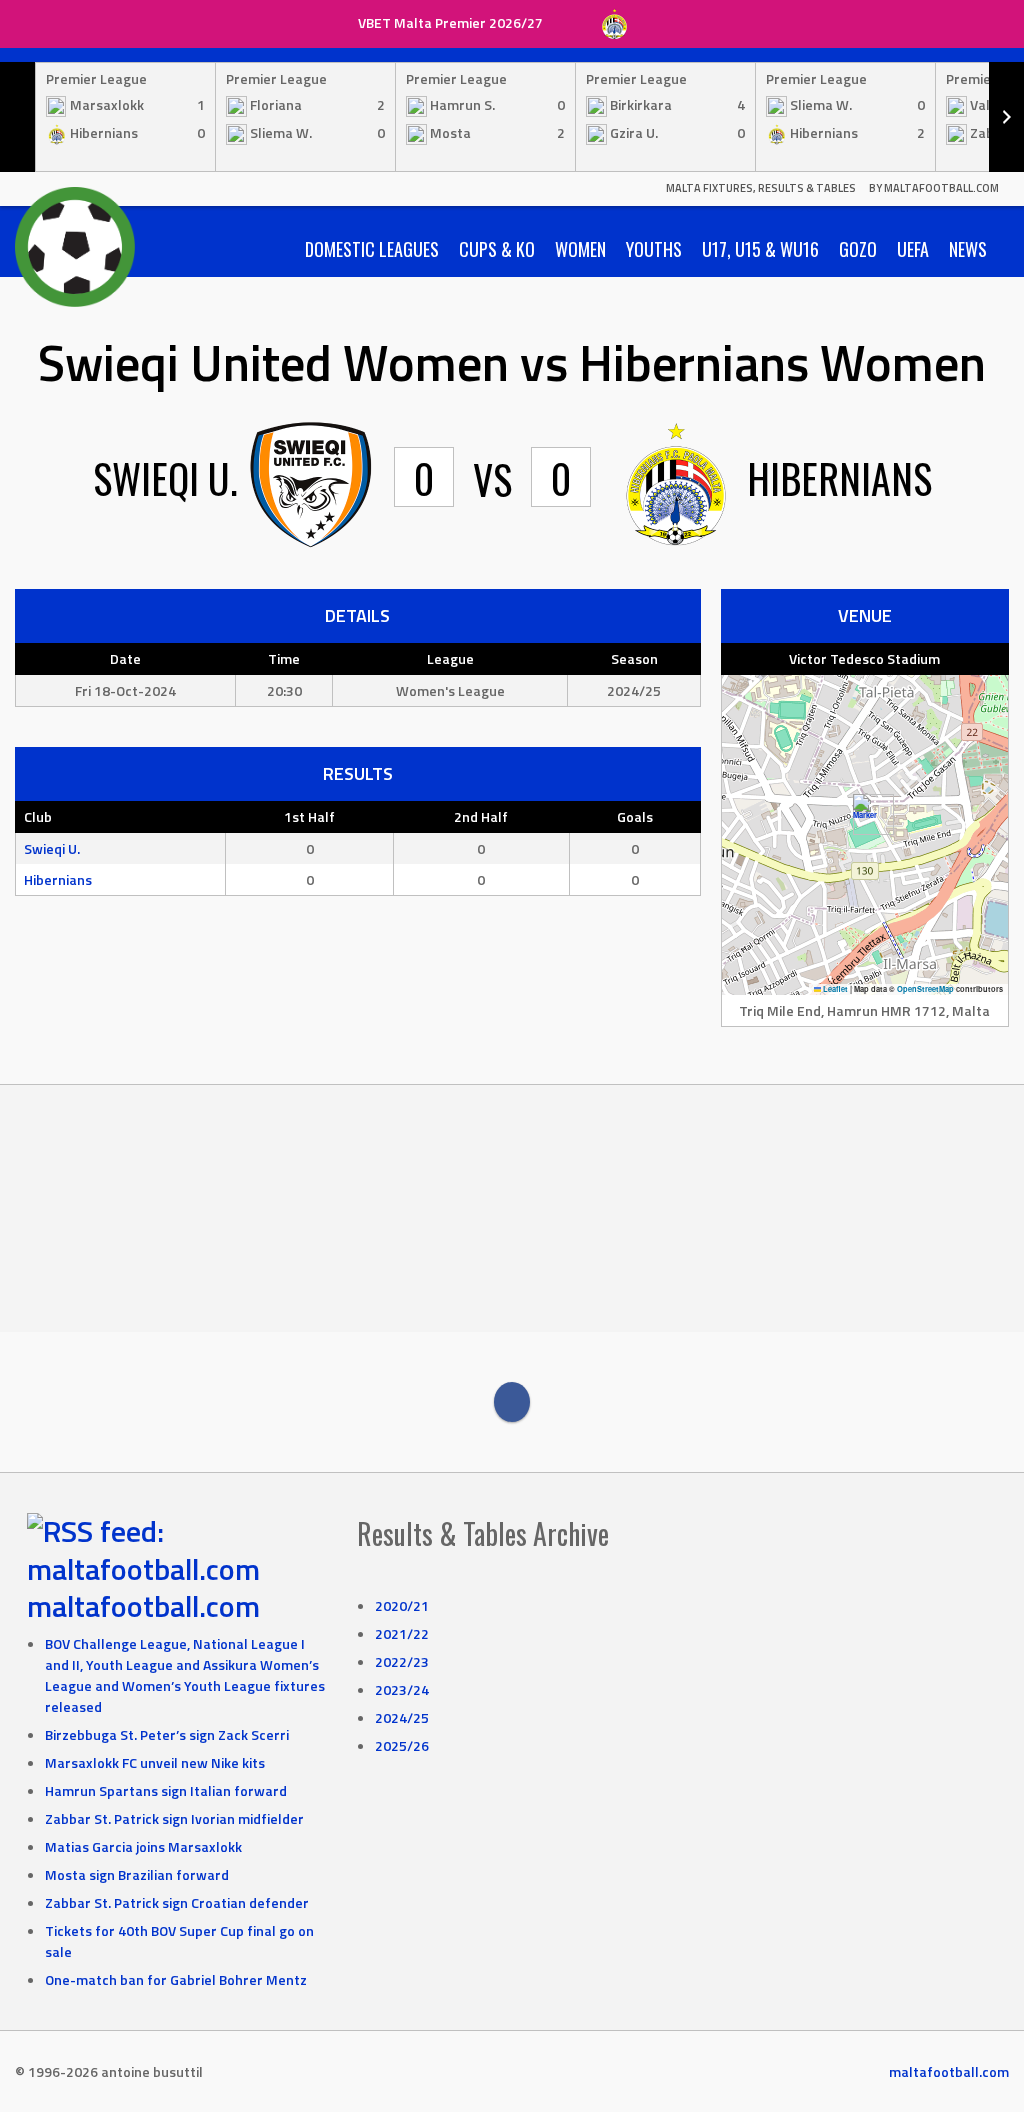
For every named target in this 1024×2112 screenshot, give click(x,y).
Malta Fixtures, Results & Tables (761, 188)
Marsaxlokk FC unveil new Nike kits (155, 1762)
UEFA (913, 249)
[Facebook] (512, 1402)
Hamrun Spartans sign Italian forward (166, 1790)
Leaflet (834, 989)
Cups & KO (497, 249)
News (968, 249)
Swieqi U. (52, 848)
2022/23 (402, 1661)
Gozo (858, 249)
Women (580, 249)
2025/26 (402, 1745)
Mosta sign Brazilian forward (137, 1874)
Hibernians (58, 879)
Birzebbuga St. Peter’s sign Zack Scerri (167, 1734)
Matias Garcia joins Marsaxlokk (143, 1846)
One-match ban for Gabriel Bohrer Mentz (176, 1979)
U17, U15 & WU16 (760, 249)
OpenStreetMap (925, 989)
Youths (654, 249)
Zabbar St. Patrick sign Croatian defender (177, 1902)
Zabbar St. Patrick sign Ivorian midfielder (174, 1818)
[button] (865, 814)
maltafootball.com (143, 1606)
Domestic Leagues (372, 249)
